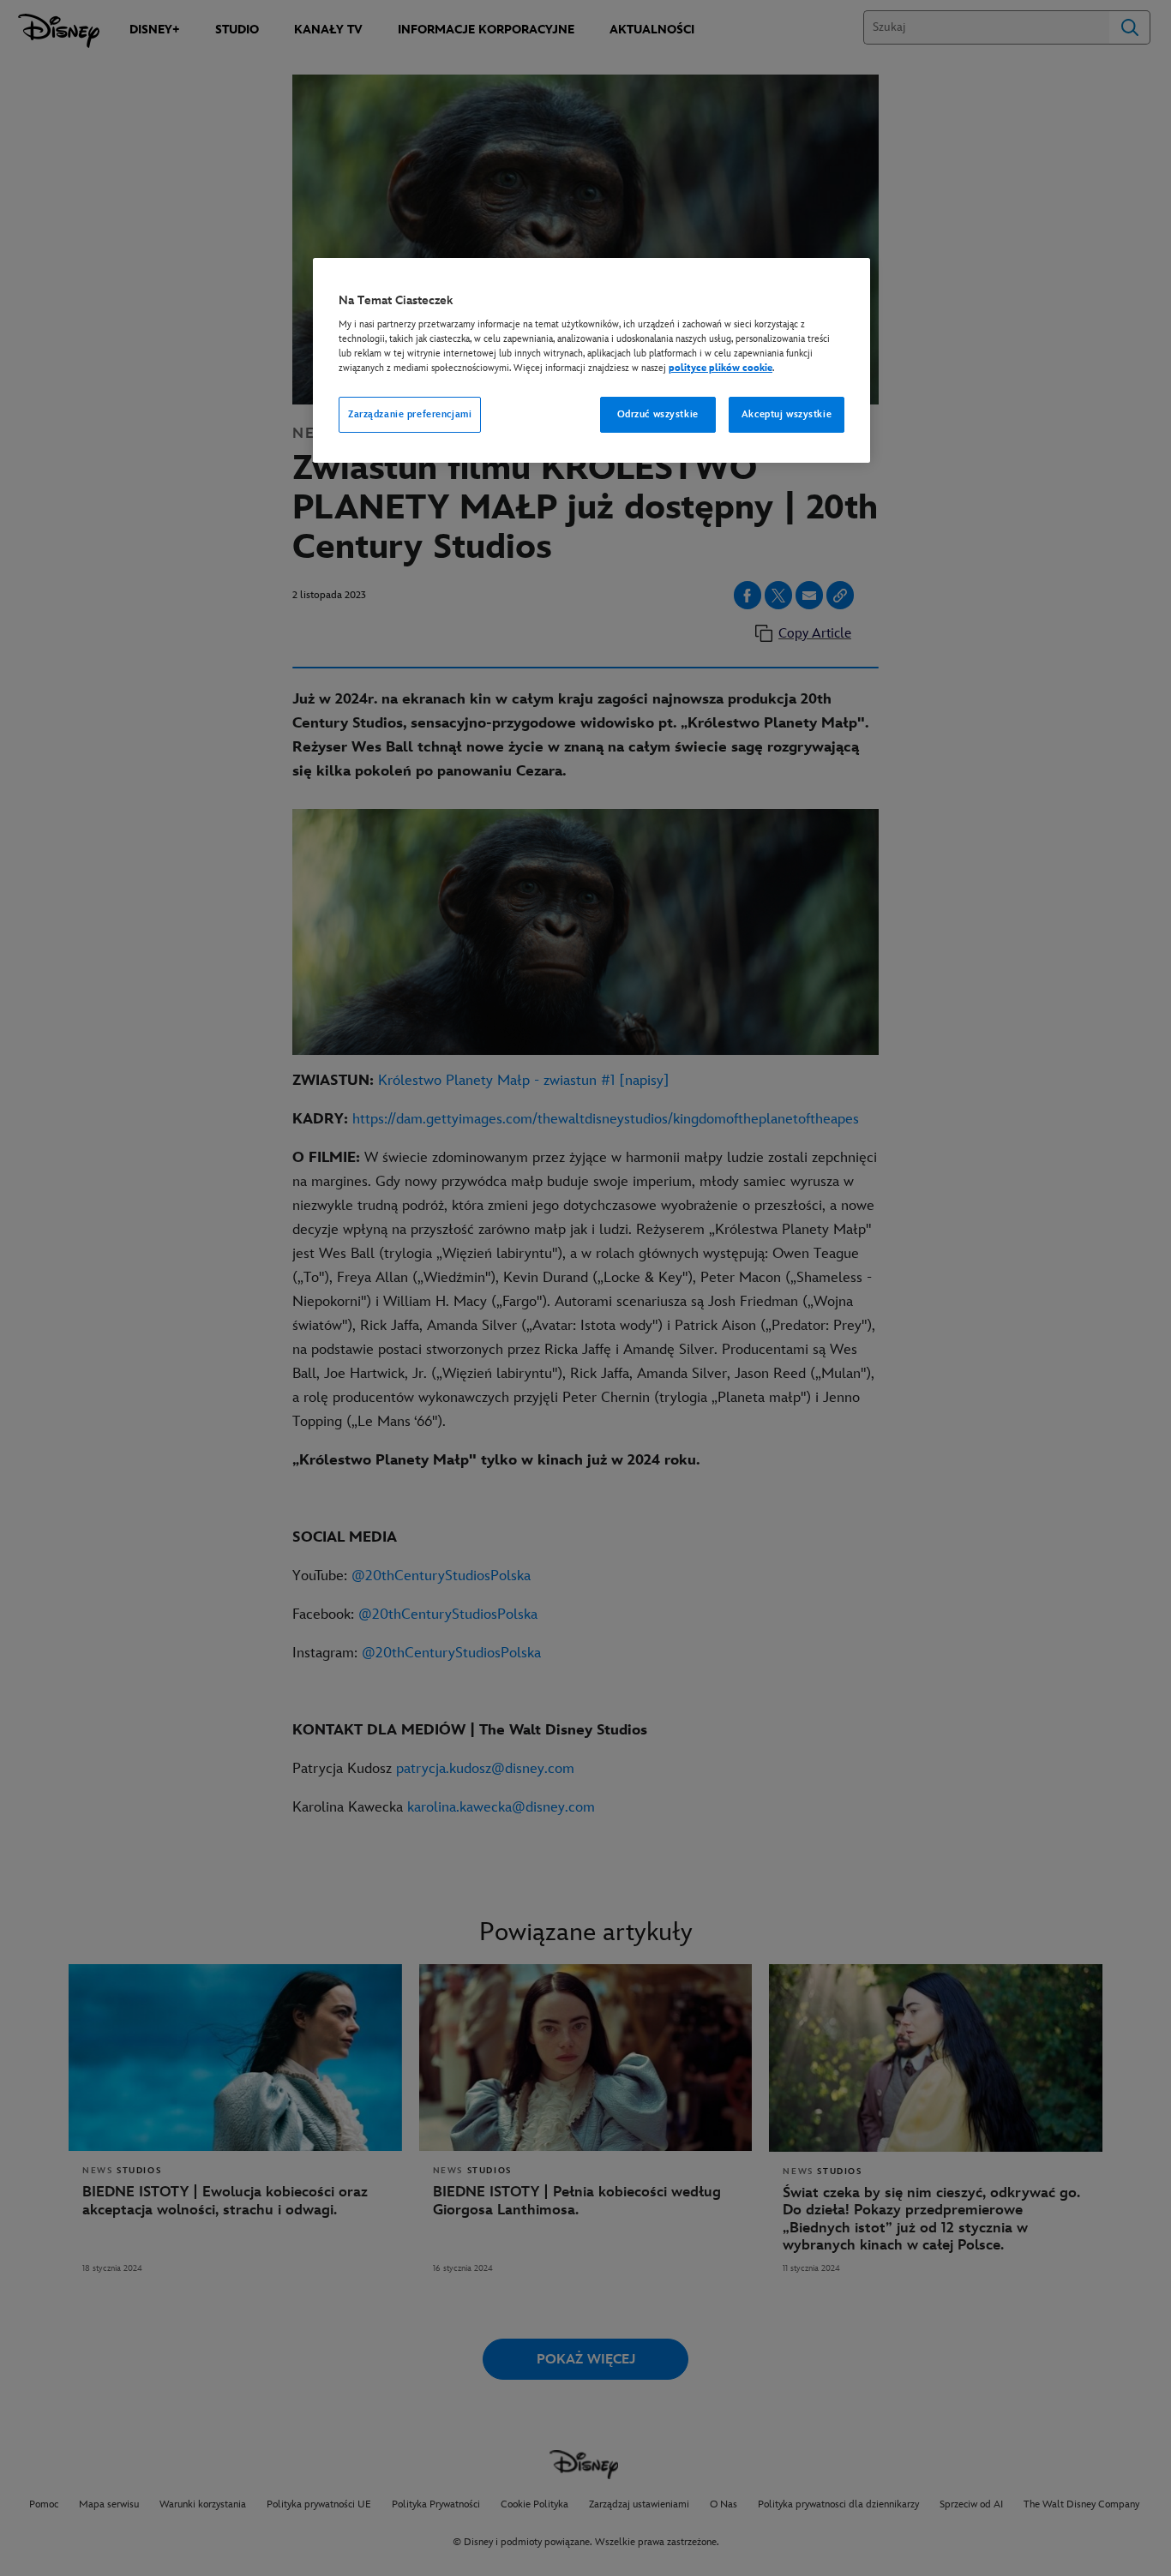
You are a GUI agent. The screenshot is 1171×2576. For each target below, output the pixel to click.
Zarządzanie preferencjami (410, 414)
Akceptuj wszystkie (787, 414)
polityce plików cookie (721, 368)
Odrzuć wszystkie (658, 414)
